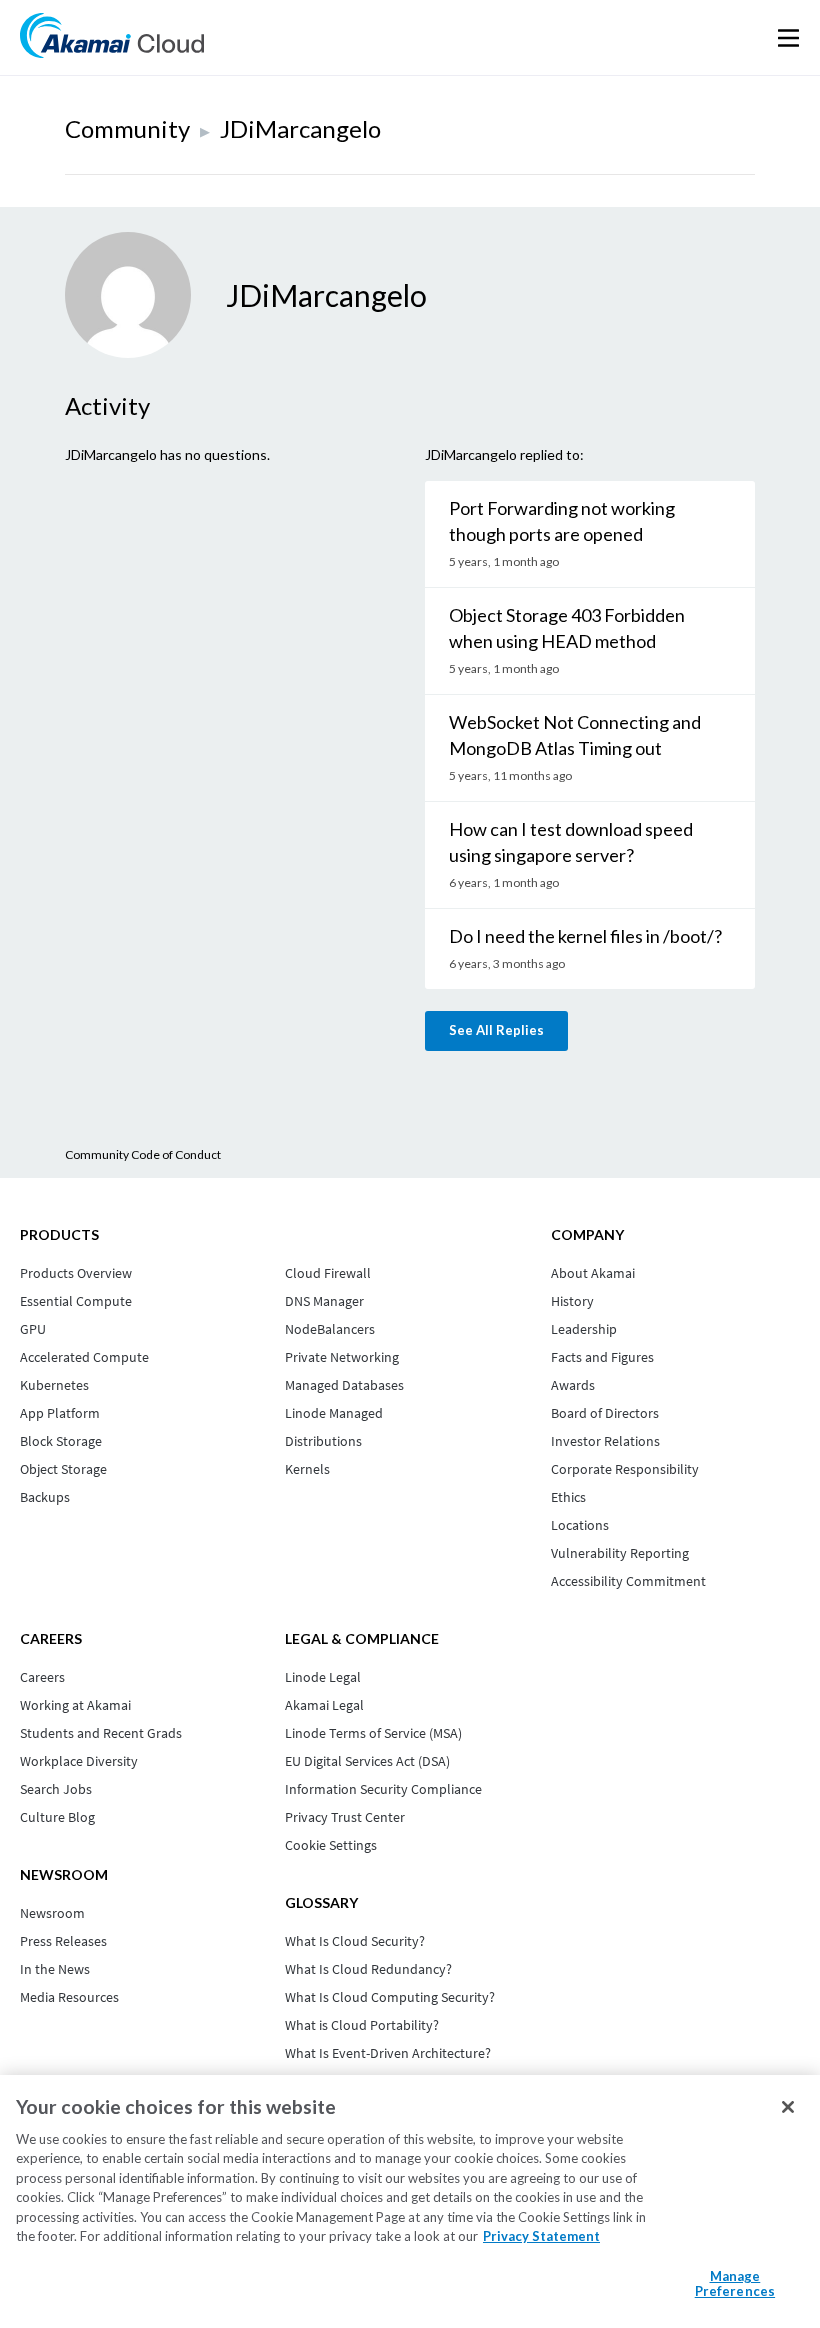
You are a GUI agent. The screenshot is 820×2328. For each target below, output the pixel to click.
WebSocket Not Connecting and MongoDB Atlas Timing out (575, 735)
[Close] (788, 2107)
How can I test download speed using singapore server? (571, 842)
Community (127, 128)
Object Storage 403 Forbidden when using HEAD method (567, 628)
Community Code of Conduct (143, 1154)
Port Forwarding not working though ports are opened (562, 521)
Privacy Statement (541, 2236)
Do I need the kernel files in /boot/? (585, 936)
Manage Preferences (735, 2284)
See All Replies (496, 1030)
